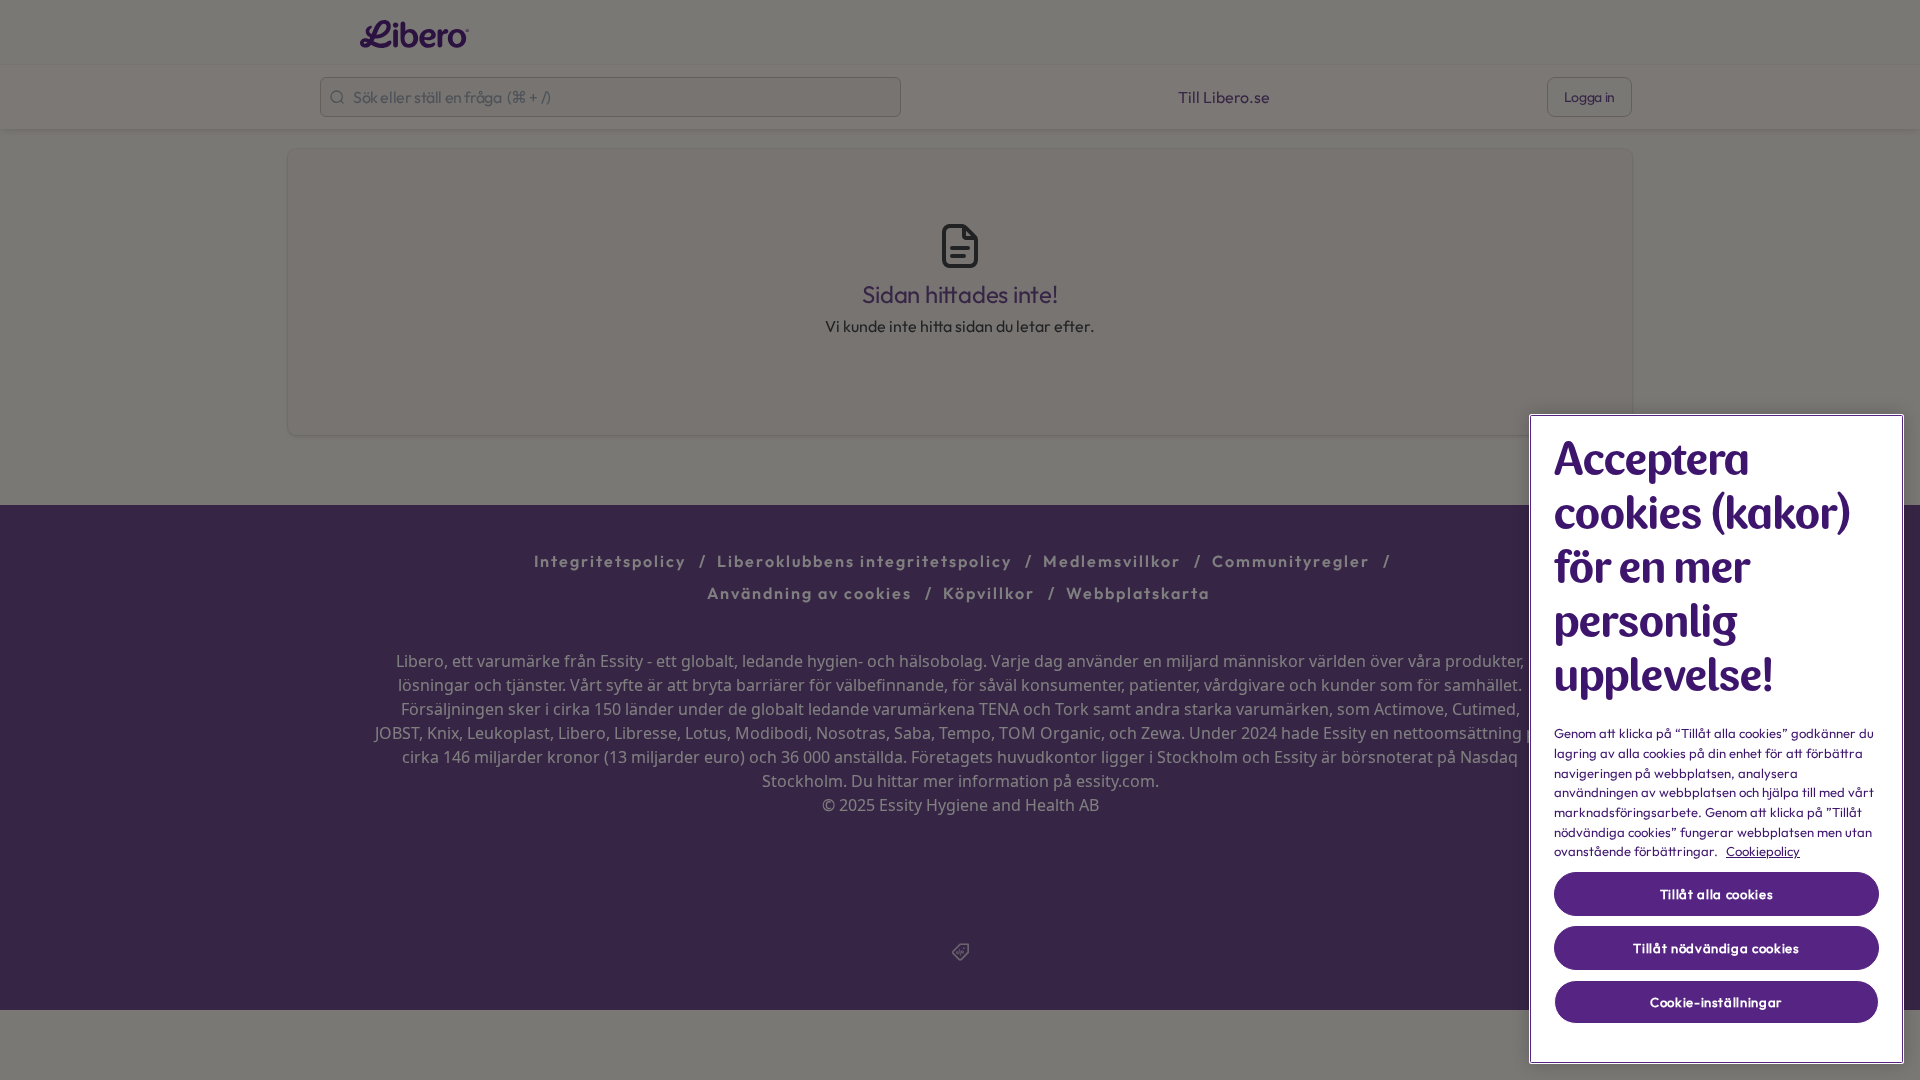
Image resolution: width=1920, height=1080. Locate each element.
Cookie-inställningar (1716, 1002)
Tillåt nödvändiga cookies (1716, 948)
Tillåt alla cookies (1716, 894)
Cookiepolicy (1763, 851)
